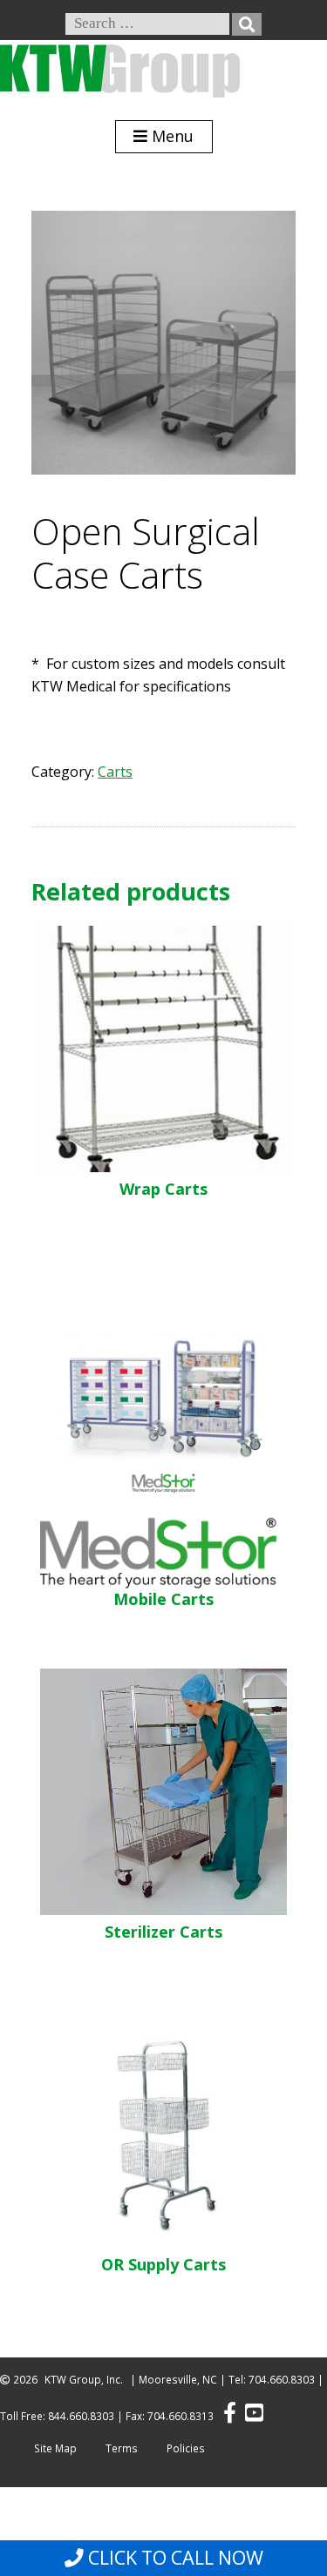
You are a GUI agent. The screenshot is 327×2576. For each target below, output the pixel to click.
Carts (115, 772)
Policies (186, 2448)
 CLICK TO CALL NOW (164, 2558)
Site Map (55, 2448)
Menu (170, 136)
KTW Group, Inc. (84, 2380)
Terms (122, 2448)
